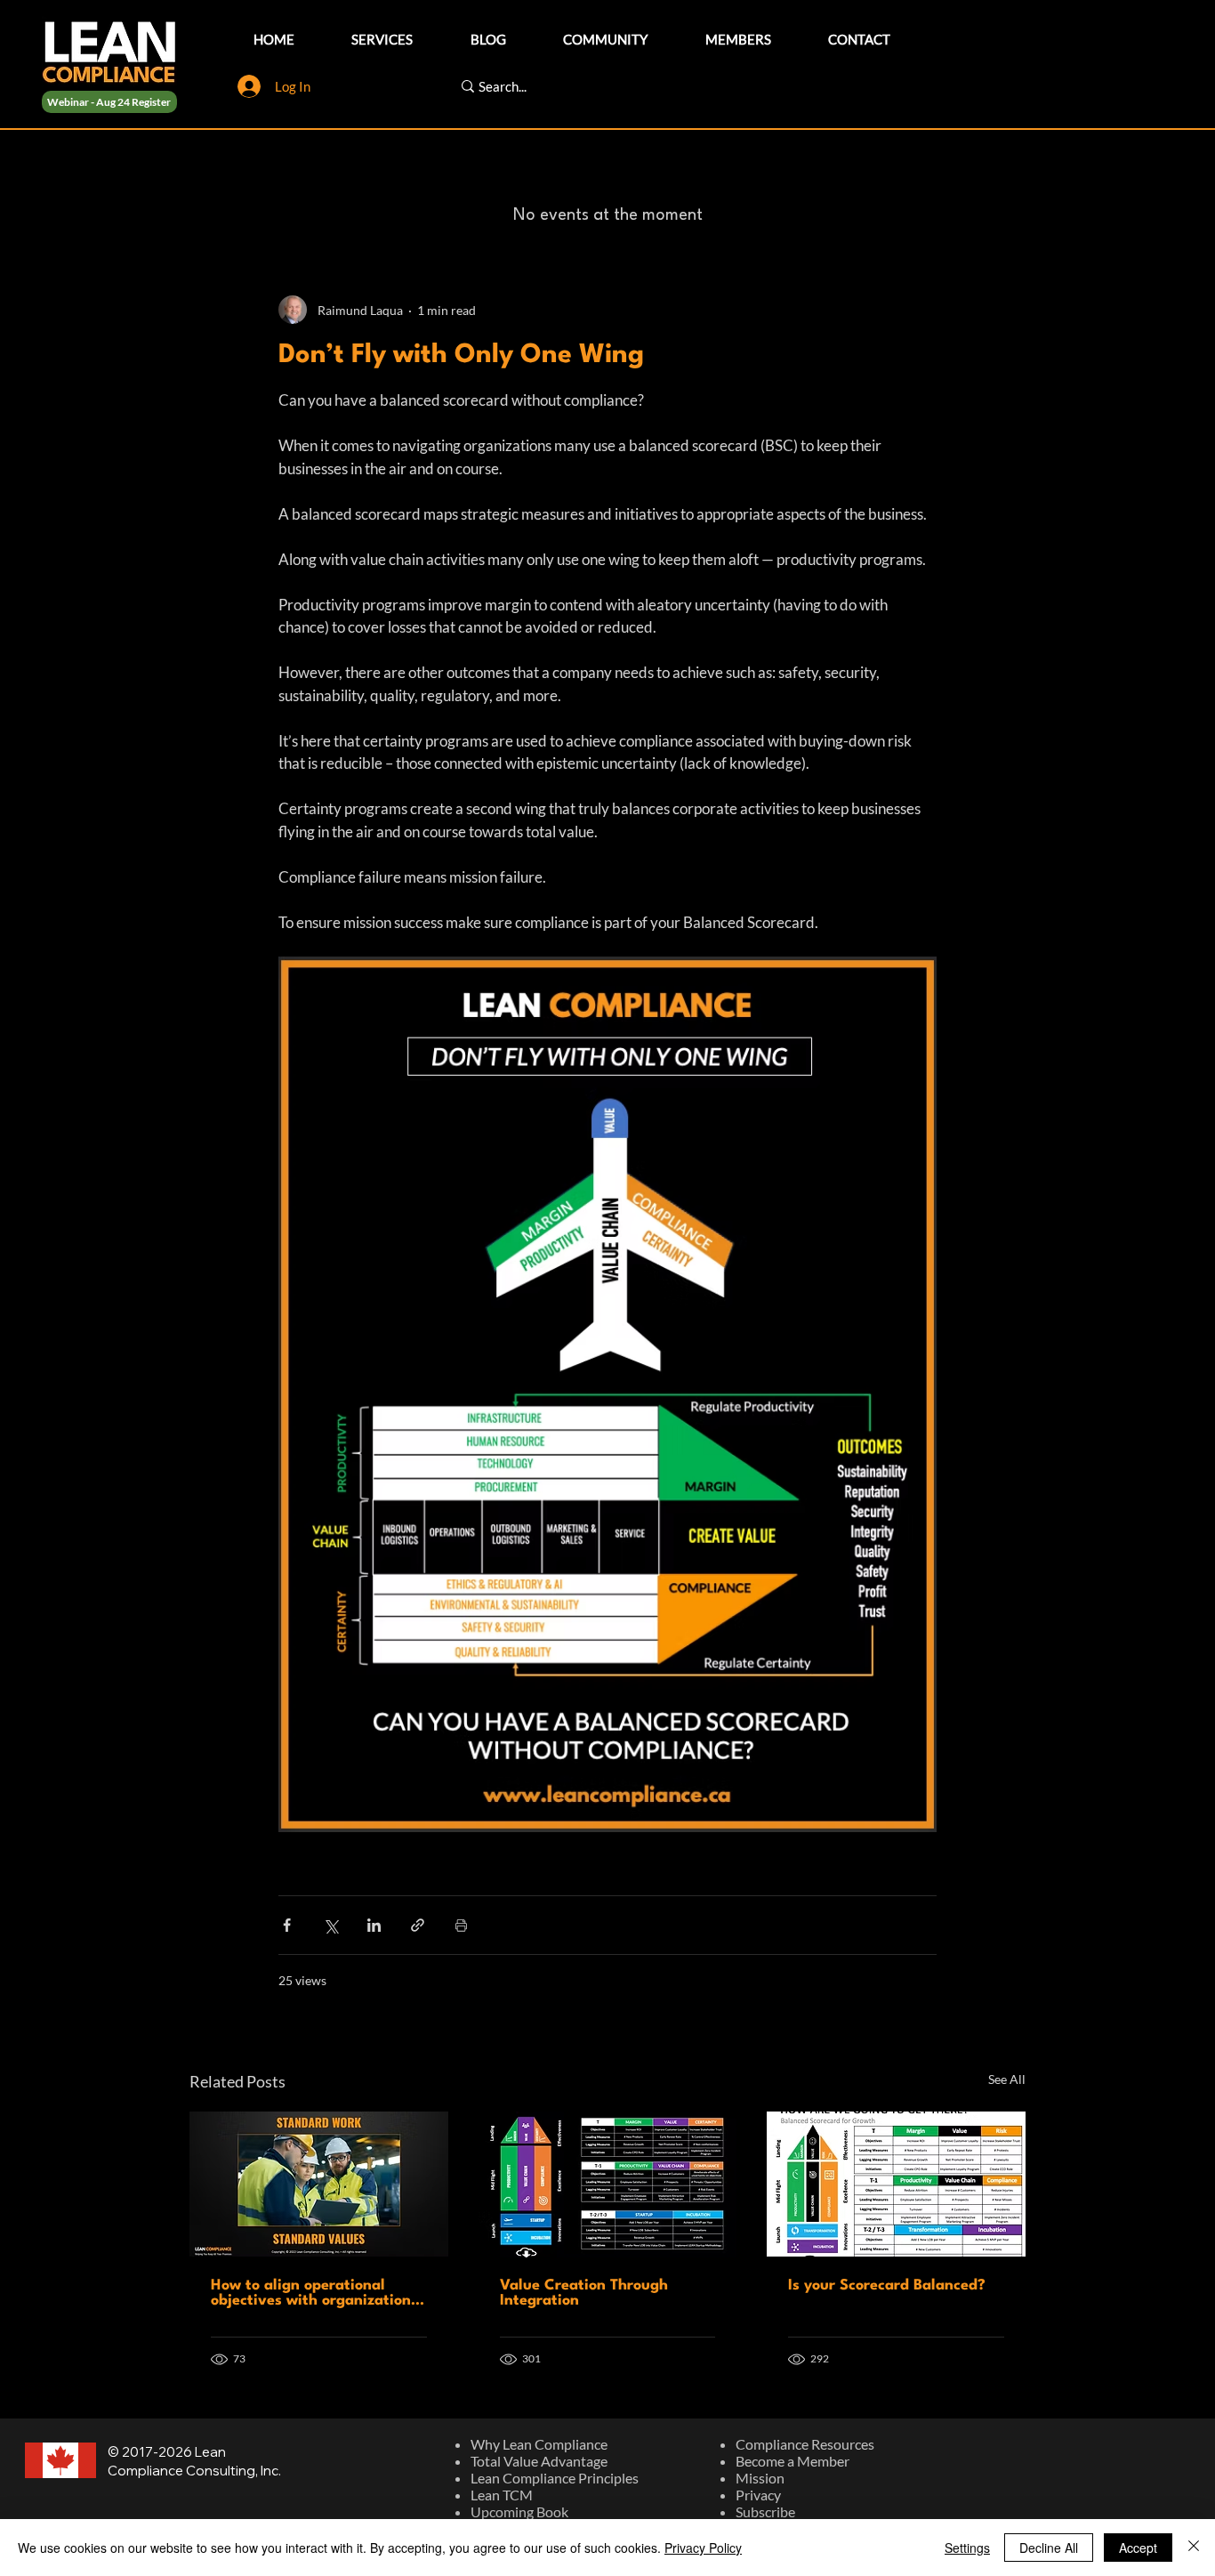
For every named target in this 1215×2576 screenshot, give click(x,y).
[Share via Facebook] (287, 1925)
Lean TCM (502, 2495)
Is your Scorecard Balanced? (887, 2285)
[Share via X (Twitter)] (330, 1925)
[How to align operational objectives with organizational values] (319, 2184)
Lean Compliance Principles (555, 2478)
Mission (760, 2478)
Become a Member (793, 2461)
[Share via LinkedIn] (374, 1925)
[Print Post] (461, 1925)
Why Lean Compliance (539, 2444)
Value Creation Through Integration (584, 2293)
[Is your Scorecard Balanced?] (896, 2184)
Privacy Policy (703, 2548)
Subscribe (765, 2511)
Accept (1138, 2548)
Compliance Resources (805, 2444)
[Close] (1194, 2548)
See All (1007, 2079)
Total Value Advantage (539, 2461)
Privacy (758, 2495)
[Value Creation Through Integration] (608, 2184)
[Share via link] (418, 1925)
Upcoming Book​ (519, 2511)
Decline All (1049, 2548)
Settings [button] (967, 2548)
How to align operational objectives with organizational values (318, 2293)
